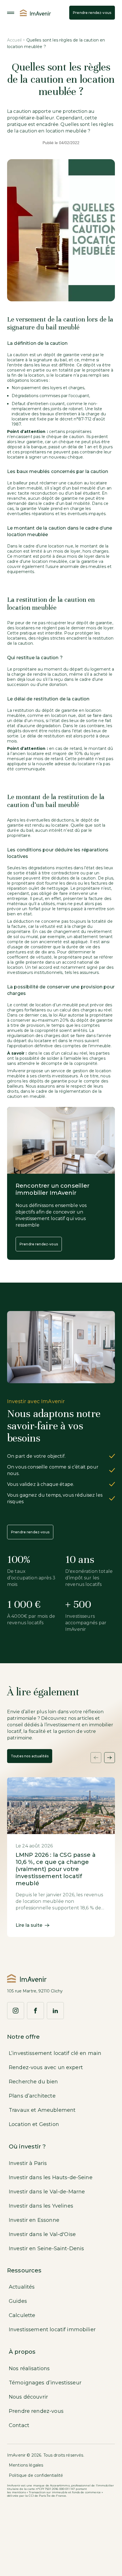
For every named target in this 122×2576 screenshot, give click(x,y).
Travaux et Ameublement (42, 2110)
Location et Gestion (34, 2124)
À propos (22, 2352)
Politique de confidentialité (36, 2475)
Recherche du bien (33, 2082)
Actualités (22, 2287)
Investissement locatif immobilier (52, 2330)
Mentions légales (26, 2465)
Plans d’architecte (32, 2096)
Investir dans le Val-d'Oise (42, 2234)
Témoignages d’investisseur (45, 2383)
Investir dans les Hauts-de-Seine (51, 2177)
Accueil (14, 40)
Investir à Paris (28, 2163)
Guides (18, 2301)
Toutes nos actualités (30, 1756)
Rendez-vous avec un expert (46, 2067)
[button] (96, 1758)
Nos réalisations (29, 2368)
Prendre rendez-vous (92, 13)
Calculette (22, 2315)
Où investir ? (27, 2146)
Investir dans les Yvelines (41, 2206)
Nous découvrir (28, 2397)
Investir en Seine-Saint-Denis (46, 2249)
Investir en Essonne (34, 2220)
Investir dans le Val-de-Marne (47, 2192)
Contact (19, 2425)
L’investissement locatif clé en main (55, 2053)
